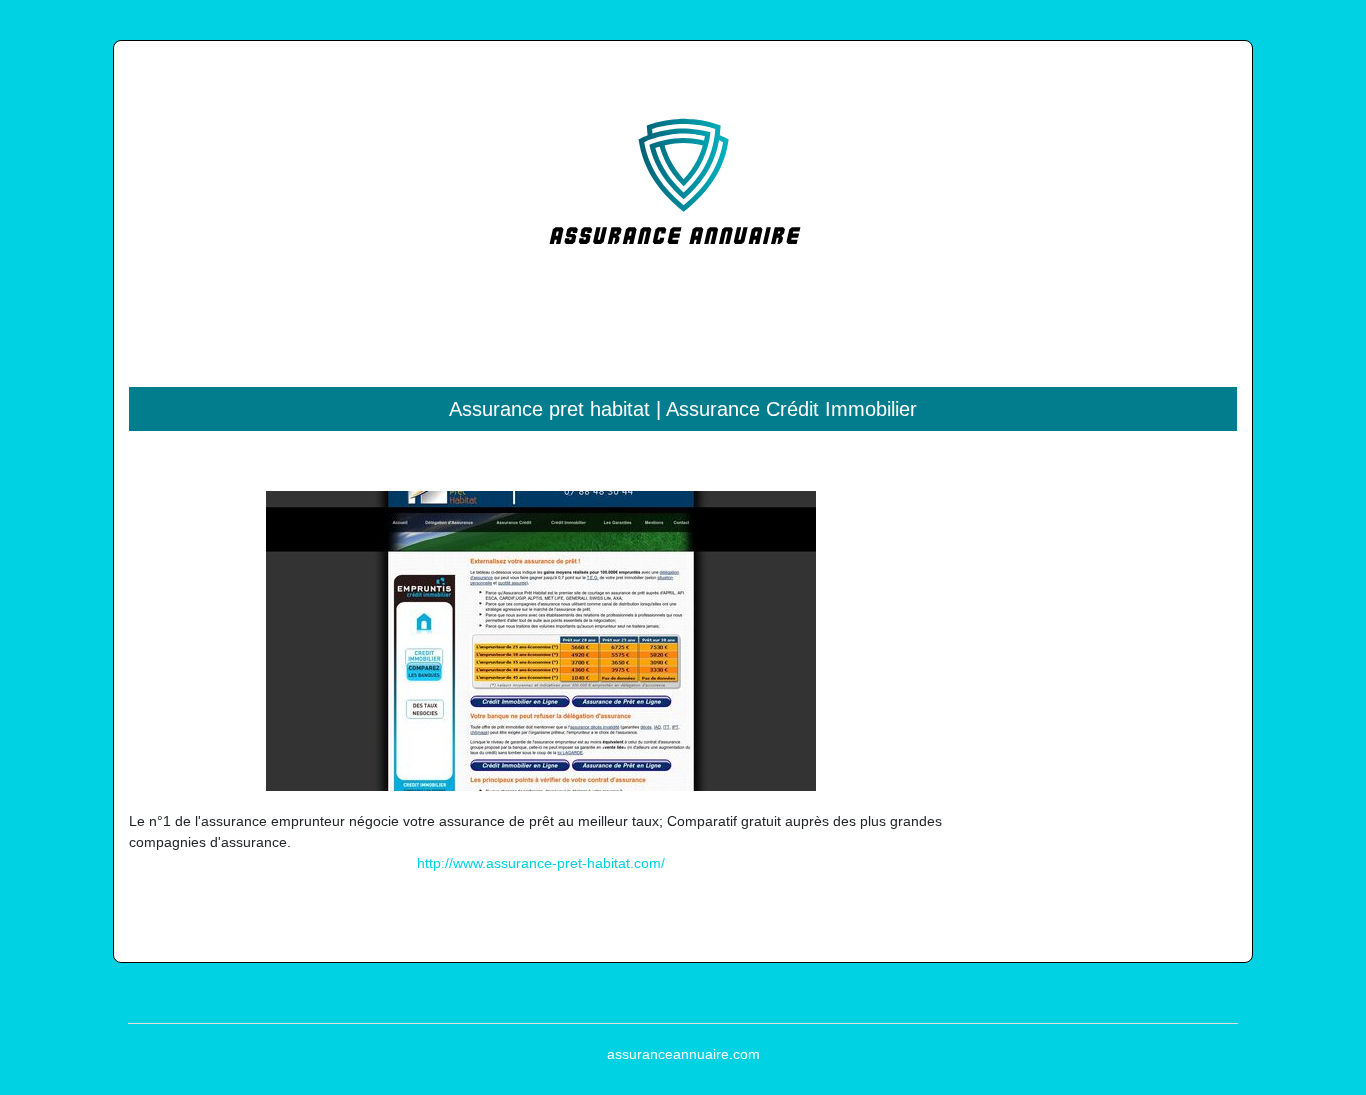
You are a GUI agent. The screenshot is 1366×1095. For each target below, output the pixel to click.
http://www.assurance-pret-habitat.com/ (541, 863)
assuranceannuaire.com (683, 1054)
